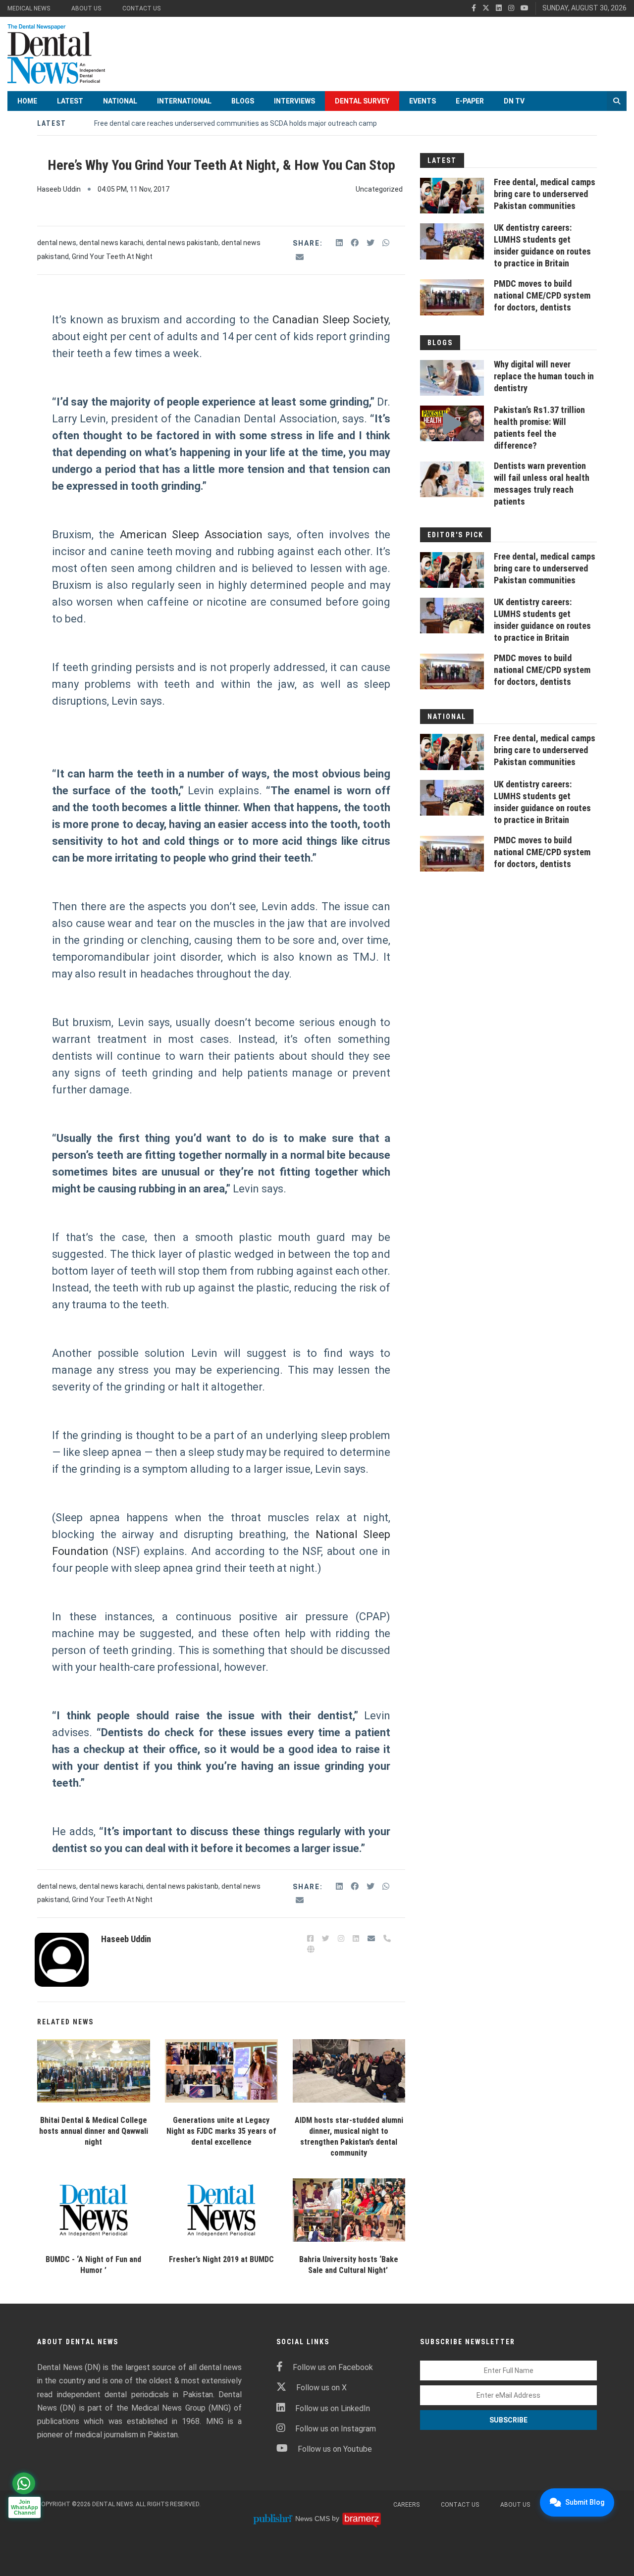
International (184, 101)
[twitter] (486, 8)
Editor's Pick (455, 535)
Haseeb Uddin (59, 189)
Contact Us (141, 8)
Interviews (294, 101)
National (120, 101)
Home (27, 101)
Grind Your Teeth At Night (112, 257)
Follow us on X (321, 2388)
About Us (86, 8)
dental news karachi (111, 243)
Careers (406, 2505)
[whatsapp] (386, 243)
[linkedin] (499, 8)
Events (423, 101)
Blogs (243, 101)
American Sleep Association (191, 535)
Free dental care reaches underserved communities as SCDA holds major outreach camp (236, 123)
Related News (65, 2022)
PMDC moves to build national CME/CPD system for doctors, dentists (542, 295)
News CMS (314, 2519)
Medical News (29, 8)
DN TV (514, 101)
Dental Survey (362, 101)
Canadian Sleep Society (331, 320)
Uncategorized (379, 189)
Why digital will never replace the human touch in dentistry (544, 376)
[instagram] (511, 8)
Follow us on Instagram (336, 2429)
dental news (57, 243)
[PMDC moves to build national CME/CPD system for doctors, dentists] (452, 297)
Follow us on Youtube (335, 2449)
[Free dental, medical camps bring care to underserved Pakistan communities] (452, 196)
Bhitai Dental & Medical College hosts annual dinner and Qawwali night (94, 2131)
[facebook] (474, 8)
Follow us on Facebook (333, 2367)
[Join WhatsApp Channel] (24, 2483)
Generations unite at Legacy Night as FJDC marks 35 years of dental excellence (221, 2131)
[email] (300, 257)
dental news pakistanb (182, 243)
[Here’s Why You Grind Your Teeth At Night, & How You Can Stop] (94, 2071)
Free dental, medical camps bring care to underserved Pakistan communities (545, 194)
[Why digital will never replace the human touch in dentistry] (452, 378)
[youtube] (525, 8)
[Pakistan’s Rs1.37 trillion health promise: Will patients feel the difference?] (452, 423)
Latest (70, 101)
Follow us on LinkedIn (333, 2408)
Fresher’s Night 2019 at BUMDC (221, 2259)
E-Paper (470, 101)
